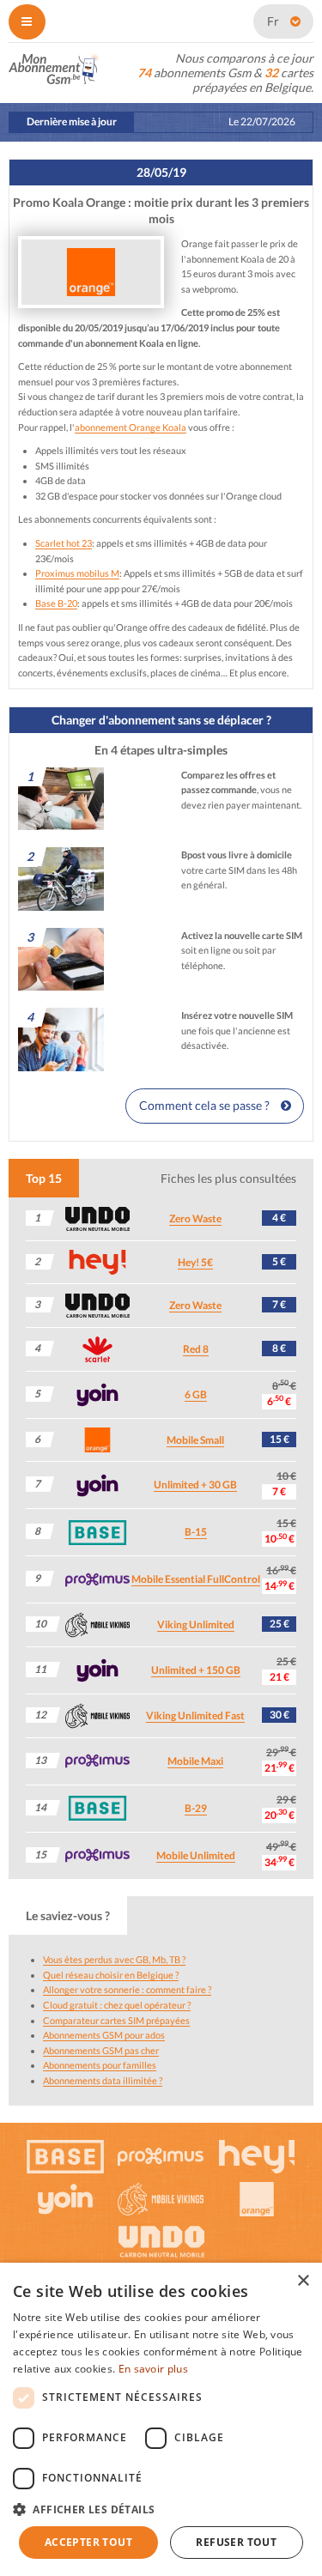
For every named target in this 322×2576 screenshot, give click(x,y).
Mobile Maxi (195, 1761)
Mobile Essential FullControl (196, 1579)
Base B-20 (56, 603)
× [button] (303, 2281)
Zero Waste (195, 1218)
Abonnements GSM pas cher (101, 2050)
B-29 (196, 1808)
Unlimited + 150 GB (196, 1670)
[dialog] (161, 2419)
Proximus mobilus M (77, 573)
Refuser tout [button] (236, 2542)
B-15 (196, 1532)
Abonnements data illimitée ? (103, 2080)
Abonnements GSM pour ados (104, 2035)
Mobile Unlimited (196, 1855)
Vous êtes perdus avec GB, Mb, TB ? (114, 1959)
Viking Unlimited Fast (195, 1715)
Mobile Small (195, 1440)
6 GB (196, 1394)
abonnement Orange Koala (131, 427)
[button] (161, 2509)
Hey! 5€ (195, 1262)
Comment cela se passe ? (206, 1105)
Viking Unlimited (196, 1624)
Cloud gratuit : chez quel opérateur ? (117, 2005)
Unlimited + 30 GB (195, 1485)
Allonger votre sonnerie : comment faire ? (127, 1989)
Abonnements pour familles (100, 2065)
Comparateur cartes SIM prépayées (116, 2020)
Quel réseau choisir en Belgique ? (111, 1975)
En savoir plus (153, 2369)
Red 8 (196, 1349)
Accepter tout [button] (88, 2542)
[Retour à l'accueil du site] (54, 67)
